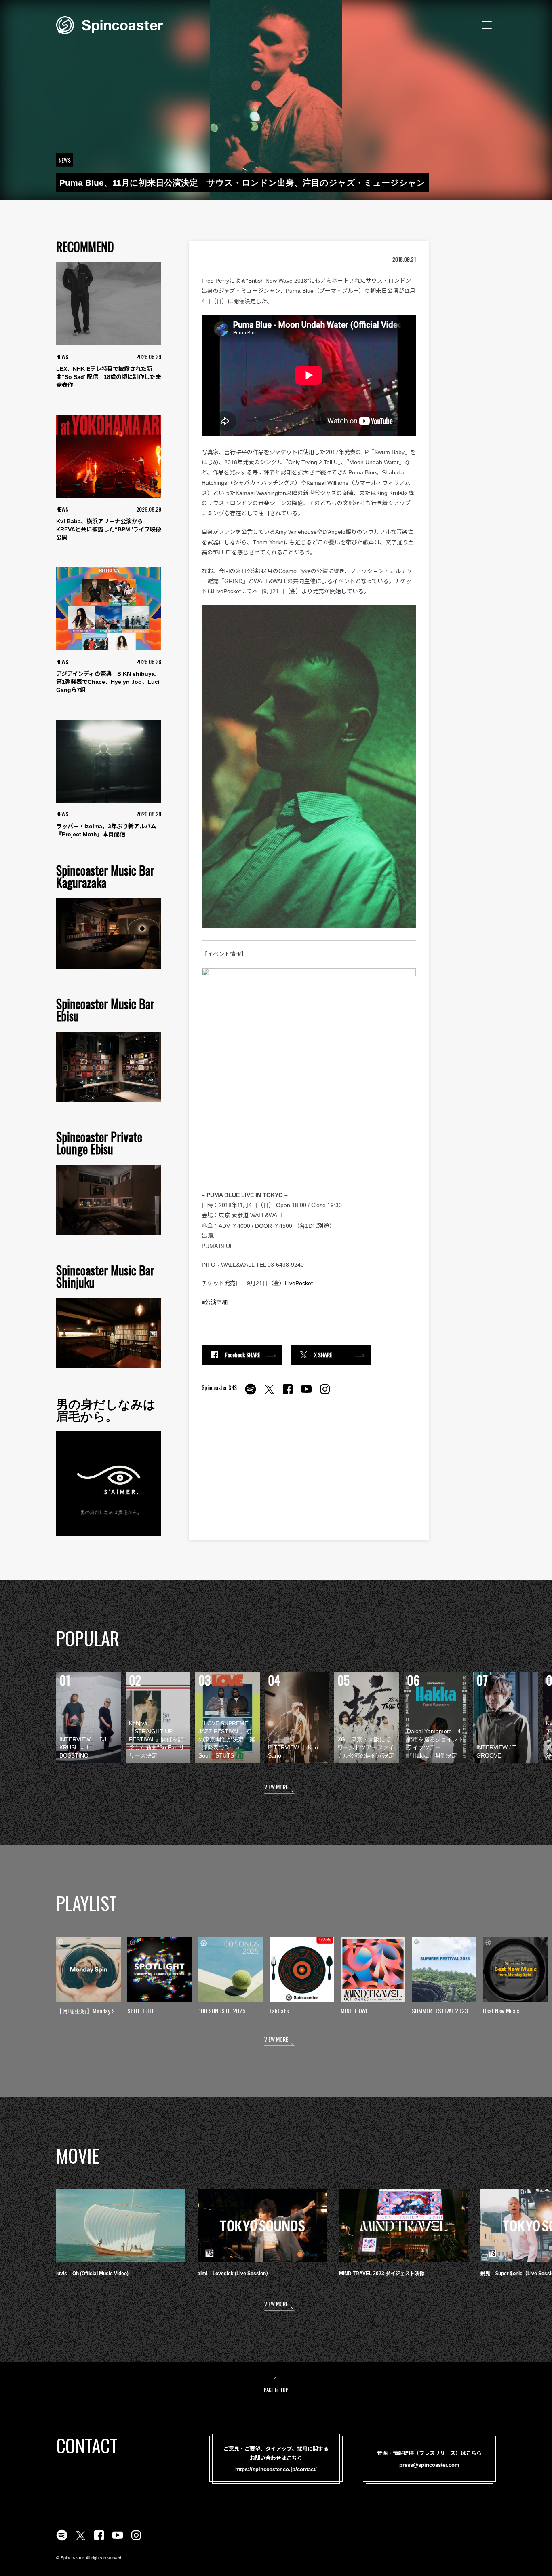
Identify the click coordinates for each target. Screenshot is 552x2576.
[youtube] (306, 1394)
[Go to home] (110, 24)
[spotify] (251, 1394)
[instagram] (325, 1394)
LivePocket (299, 1283)
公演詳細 (216, 1302)
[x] (269, 1394)
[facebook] (288, 1394)
